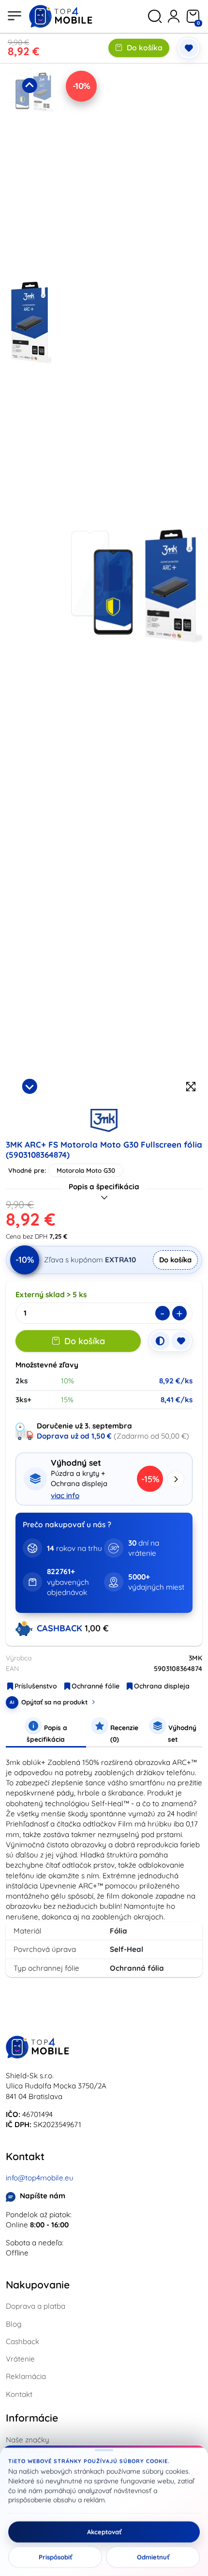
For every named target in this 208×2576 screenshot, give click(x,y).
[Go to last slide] (30, 85)
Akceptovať (104, 2532)
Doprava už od (74, 1436)
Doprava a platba (36, 2306)
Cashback (22, 2341)
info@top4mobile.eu (40, 2178)
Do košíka (145, 47)
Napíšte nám (43, 2196)
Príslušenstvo (36, 1686)
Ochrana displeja (162, 1686)
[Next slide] (30, 1086)
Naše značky (28, 2440)
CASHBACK (61, 1628)
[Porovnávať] (160, 1341)
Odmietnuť (153, 2557)
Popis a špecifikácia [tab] (47, 1733)
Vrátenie (20, 2359)
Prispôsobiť (55, 2557)
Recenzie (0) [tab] (123, 1733)
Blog (14, 2324)
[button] (30, 172)
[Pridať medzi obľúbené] (189, 48)
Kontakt (19, 2394)
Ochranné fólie (96, 1686)
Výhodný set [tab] (181, 1733)
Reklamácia (26, 2376)
